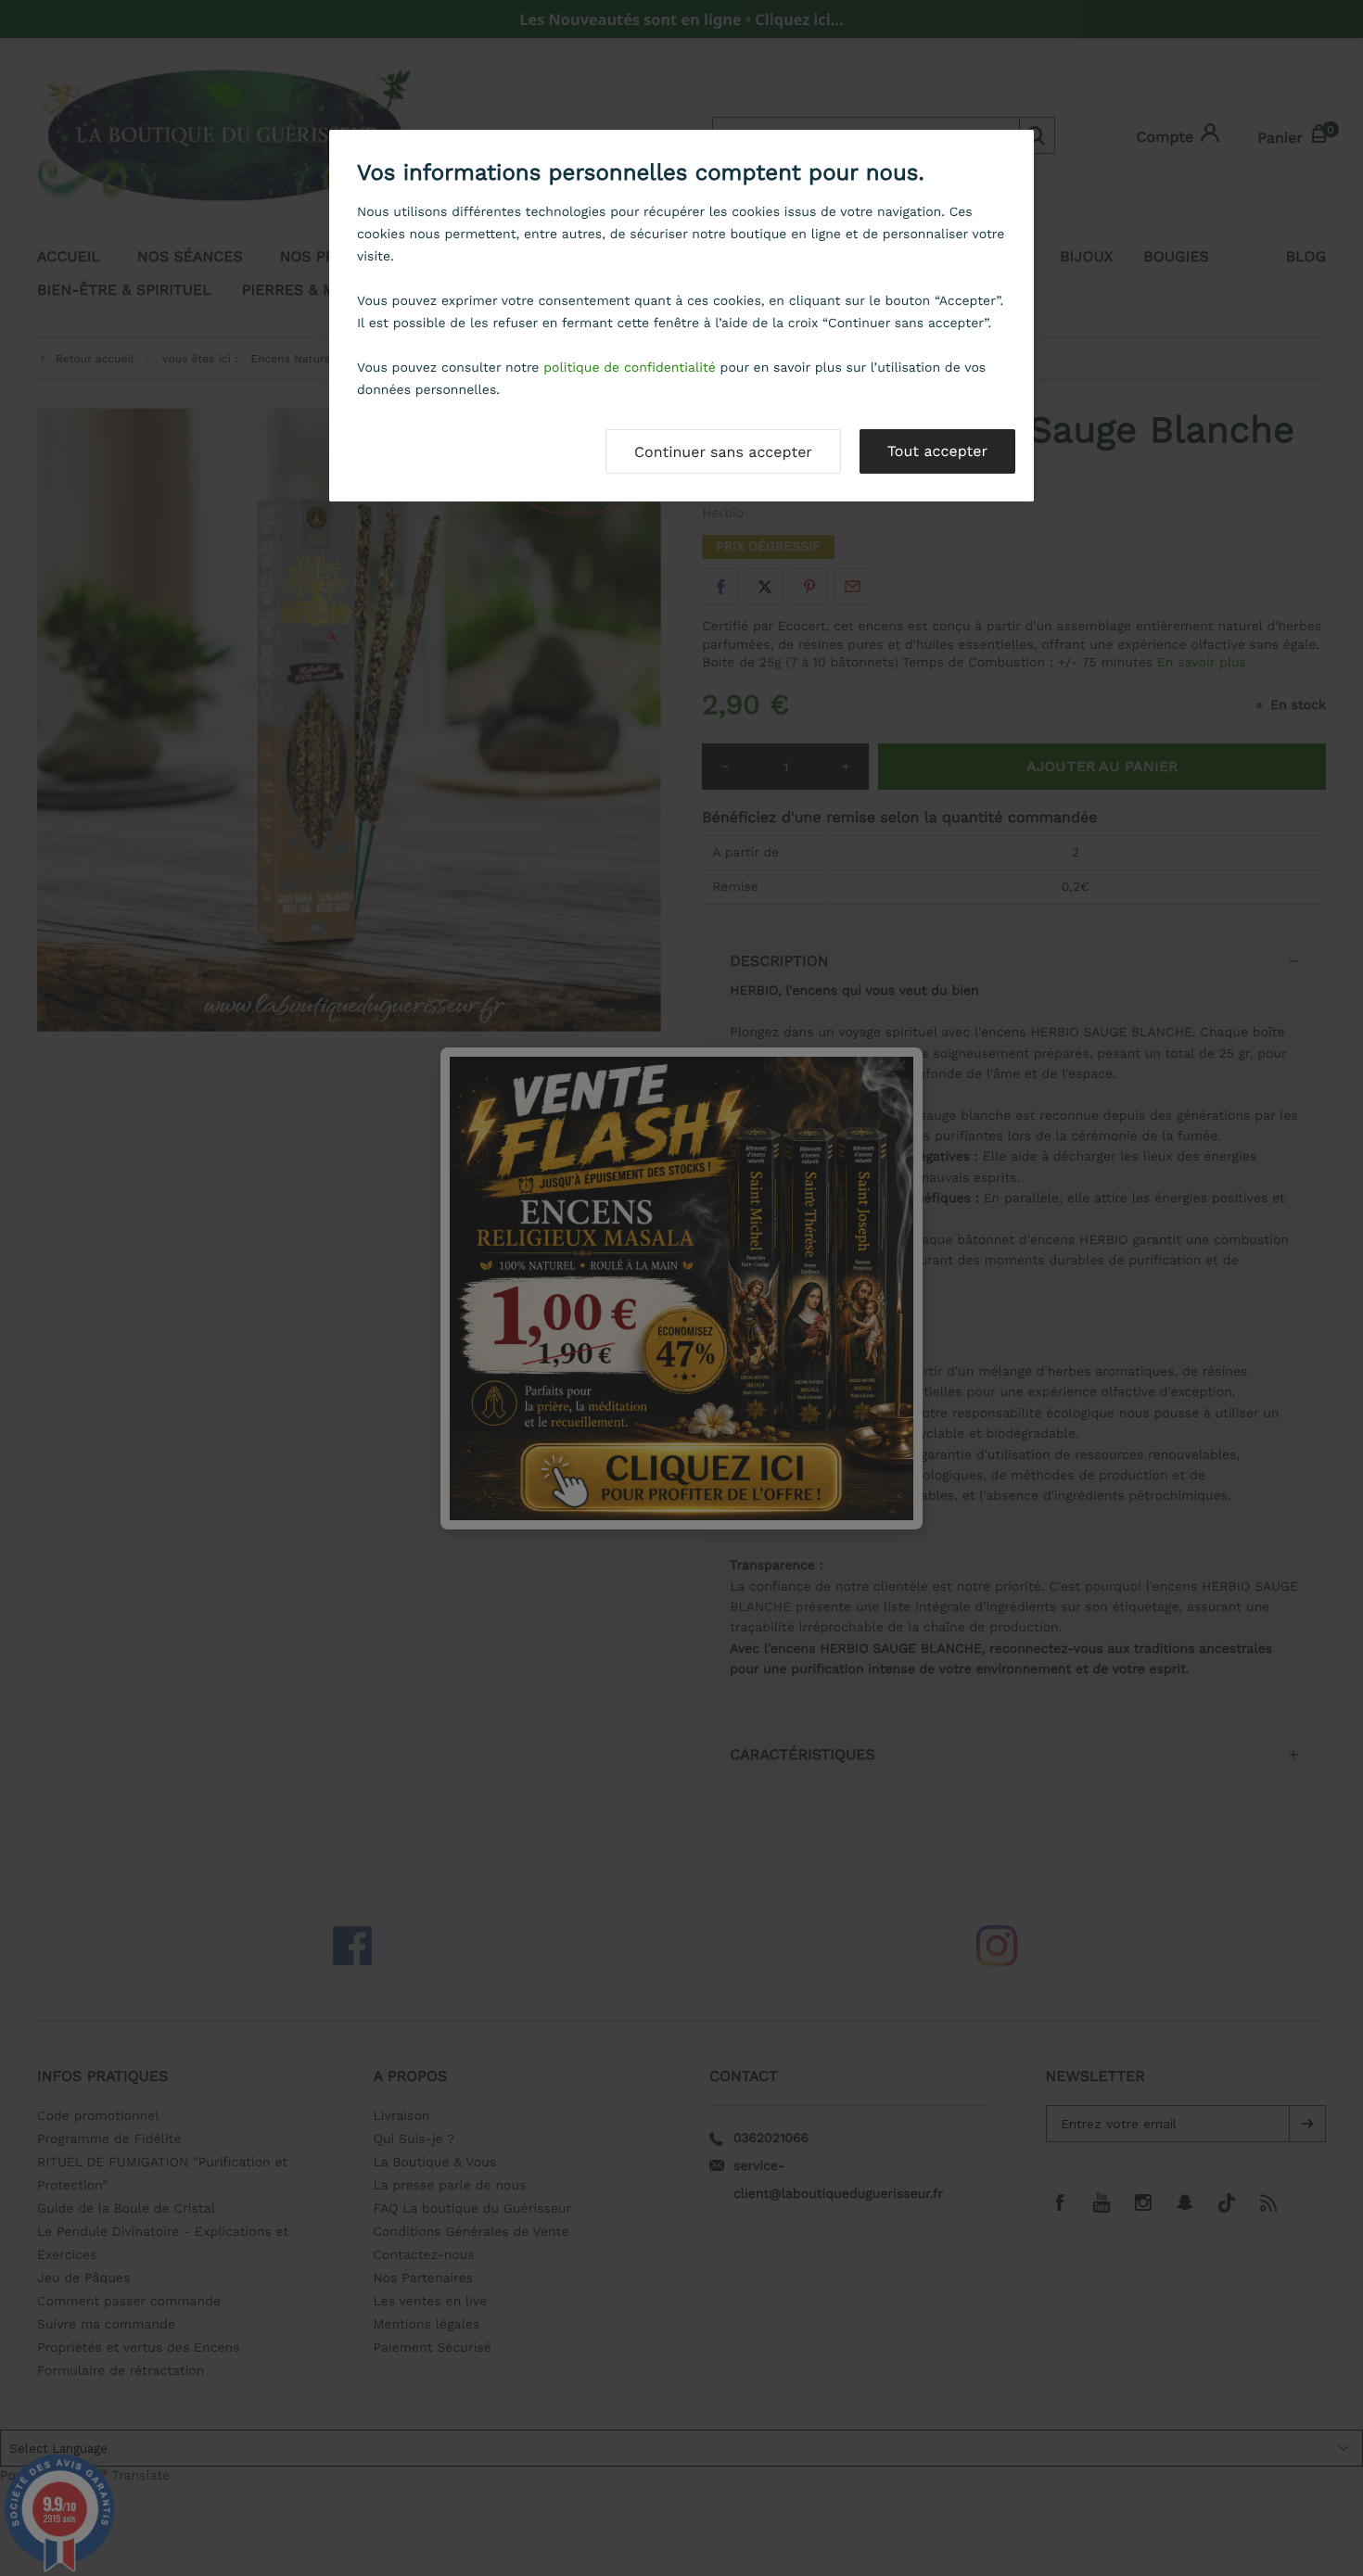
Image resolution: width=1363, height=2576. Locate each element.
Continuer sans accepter (723, 452)
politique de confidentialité (630, 368)
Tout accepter (937, 451)
